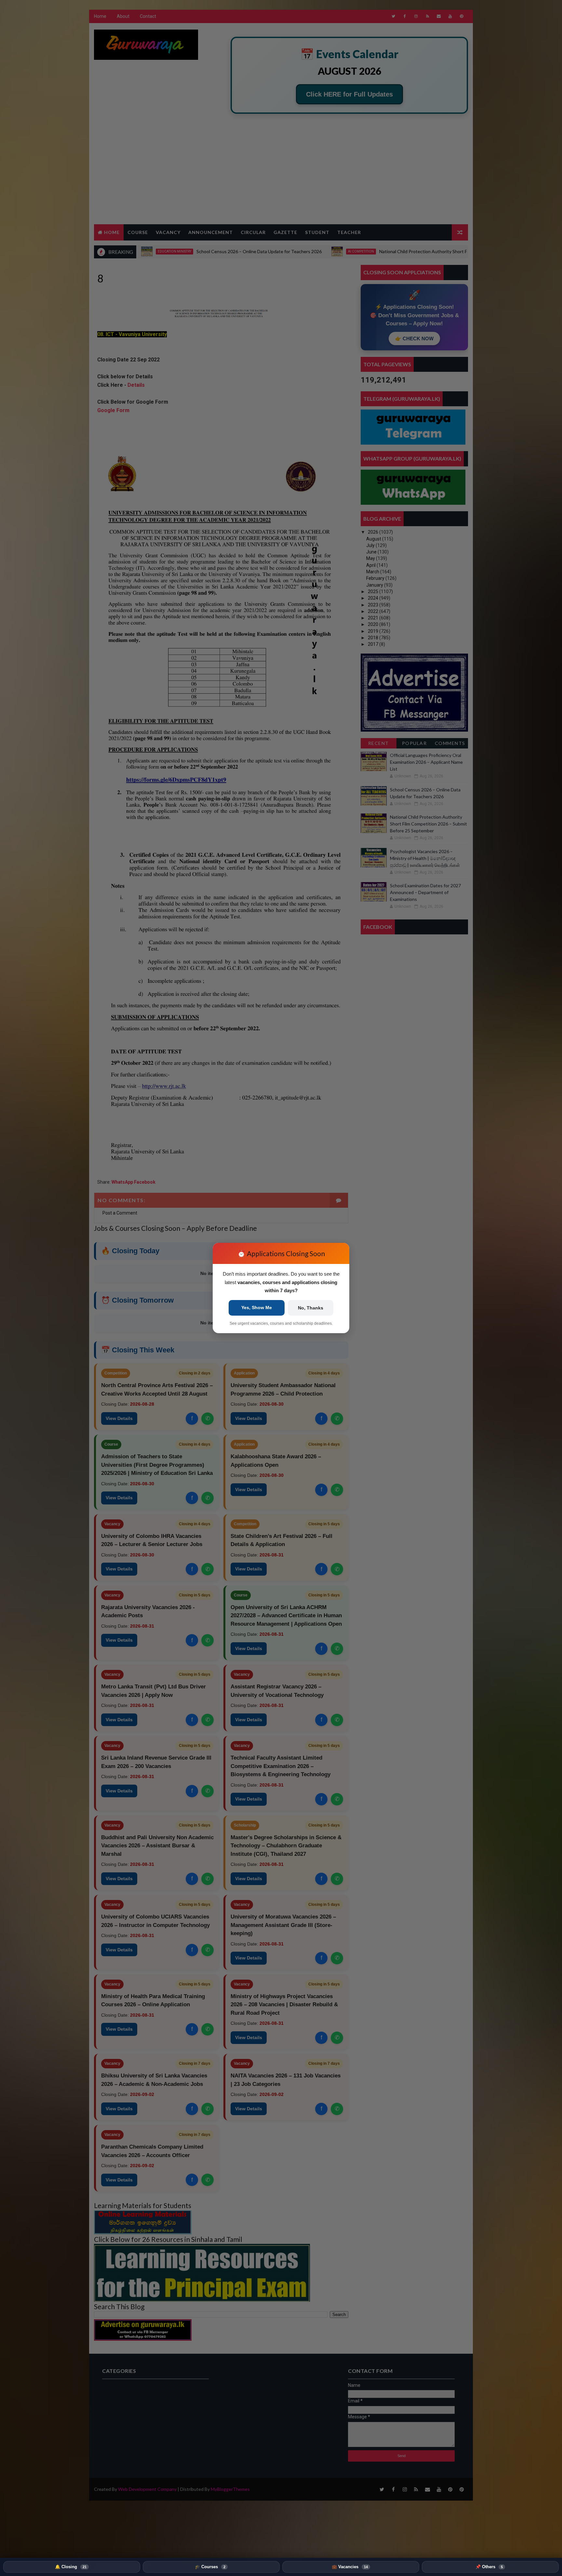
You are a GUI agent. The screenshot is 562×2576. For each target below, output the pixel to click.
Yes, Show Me (257, 1308)
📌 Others (489, 2567)
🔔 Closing (71, 2567)
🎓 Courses (210, 2567)
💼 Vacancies (350, 2567)
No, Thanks (311, 1308)
